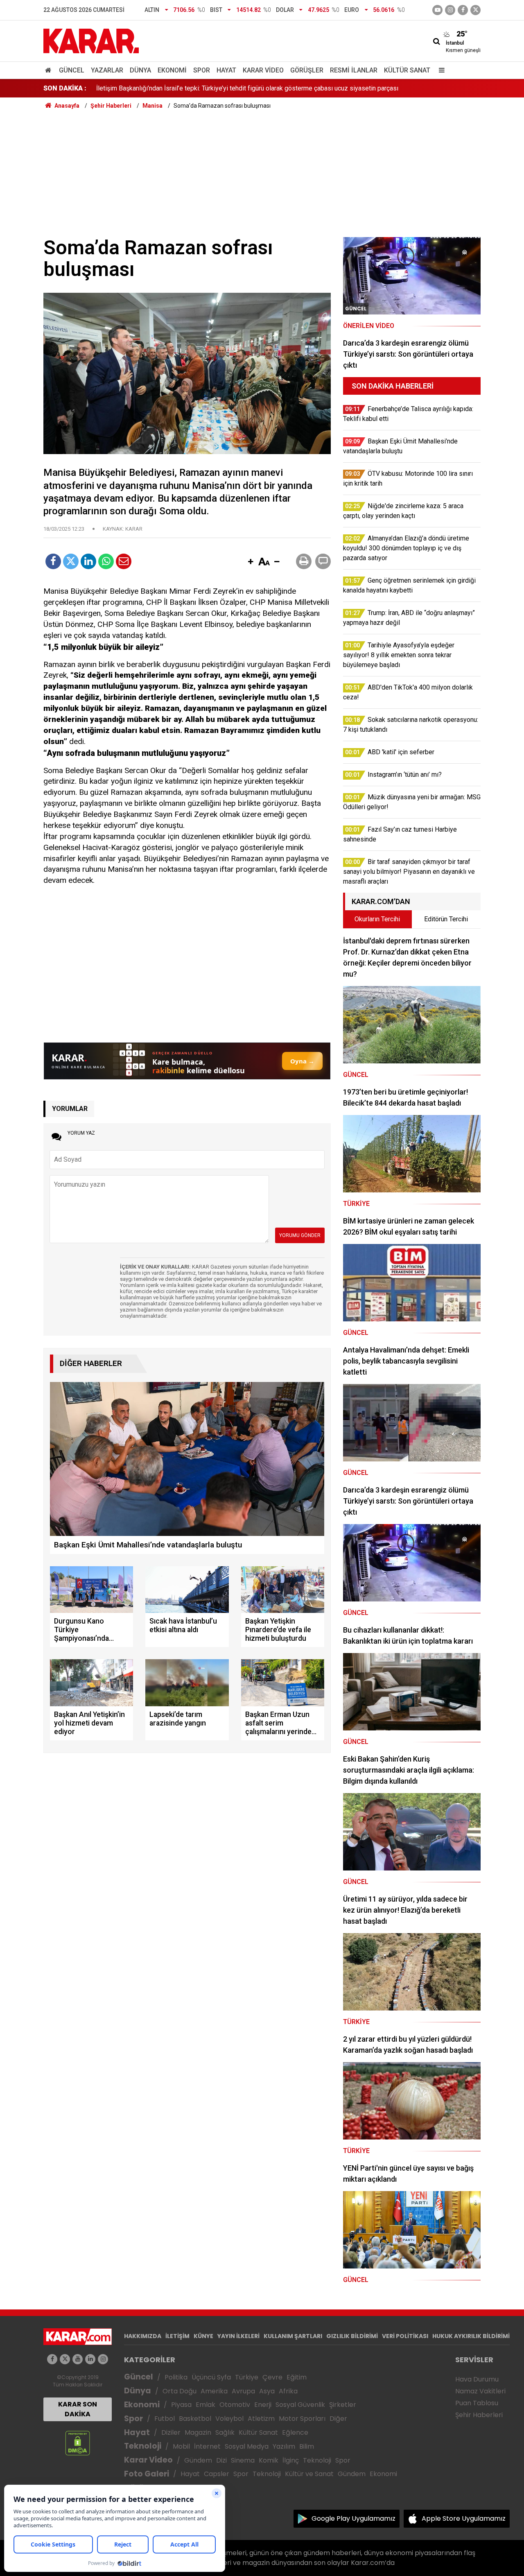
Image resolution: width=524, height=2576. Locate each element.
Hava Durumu (477, 2379)
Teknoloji (143, 2446)
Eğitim (297, 2377)
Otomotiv (235, 2405)
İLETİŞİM (177, 2336)
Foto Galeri (147, 2474)
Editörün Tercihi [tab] (446, 919)
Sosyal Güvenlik (300, 2405)
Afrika (288, 2391)
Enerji (263, 2405)
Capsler (217, 2474)
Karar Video (263, 70)
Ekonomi (172, 70)
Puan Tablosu (477, 2403)
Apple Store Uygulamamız (464, 2518)
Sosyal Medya (247, 2446)
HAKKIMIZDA (143, 2336)
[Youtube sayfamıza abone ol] (78, 2359)
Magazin (198, 2432)
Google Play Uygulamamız (353, 2518)
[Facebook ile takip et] (463, 10)
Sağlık (225, 2432)
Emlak (206, 2405)
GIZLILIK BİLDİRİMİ (352, 2336)
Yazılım (284, 2446)
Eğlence (295, 2432)
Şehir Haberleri (479, 2415)
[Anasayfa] (50, 70)
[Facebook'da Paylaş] (53, 561)
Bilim (307, 2446)
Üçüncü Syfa (211, 2377)
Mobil (181, 2446)
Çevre (272, 2377)
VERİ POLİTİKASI (405, 2336)
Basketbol (195, 2419)
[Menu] (440, 70)
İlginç (291, 2460)
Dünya (140, 70)
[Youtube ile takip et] (437, 10)
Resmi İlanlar (354, 70)
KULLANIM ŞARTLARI (293, 2336)
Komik (269, 2460)
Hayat (226, 70)
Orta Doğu (180, 2391)
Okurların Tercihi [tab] (377, 919)
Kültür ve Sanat (309, 2474)
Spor (202, 70)
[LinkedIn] (88, 561)
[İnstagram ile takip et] (450, 10)
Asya (267, 2391)
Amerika (214, 2391)
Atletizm (261, 2419)
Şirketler (343, 2405)
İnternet (207, 2446)
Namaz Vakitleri (480, 2391)
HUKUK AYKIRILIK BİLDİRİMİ (471, 2336)
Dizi (221, 2460)
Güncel (72, 70)
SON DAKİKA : (65, 88)
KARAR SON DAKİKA (78, 2409)
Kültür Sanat (407, 70)
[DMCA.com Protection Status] (78, 2443)
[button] (251, 562)
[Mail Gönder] (124, 561)
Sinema (243, 2460)
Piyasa (181, 2405)
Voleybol (229, 2419)
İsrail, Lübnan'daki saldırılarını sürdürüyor (154, 88)
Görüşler (307, 70)
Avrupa (243, 2391)
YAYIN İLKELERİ (238, 2336)
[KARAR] (91, 40)
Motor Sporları (302, 2419)
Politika (176, 2377)
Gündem (198, 2460)
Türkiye (247, 2377)
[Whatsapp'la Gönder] (106, 561)
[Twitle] (71, 561)
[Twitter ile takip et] (475, 10)
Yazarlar (107, 70)
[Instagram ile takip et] (103, 2359)
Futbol (165, 2419)
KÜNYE (203, 2336)
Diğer (338, 2419)
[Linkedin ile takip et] (90, 2359)
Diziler (171, 2432)
